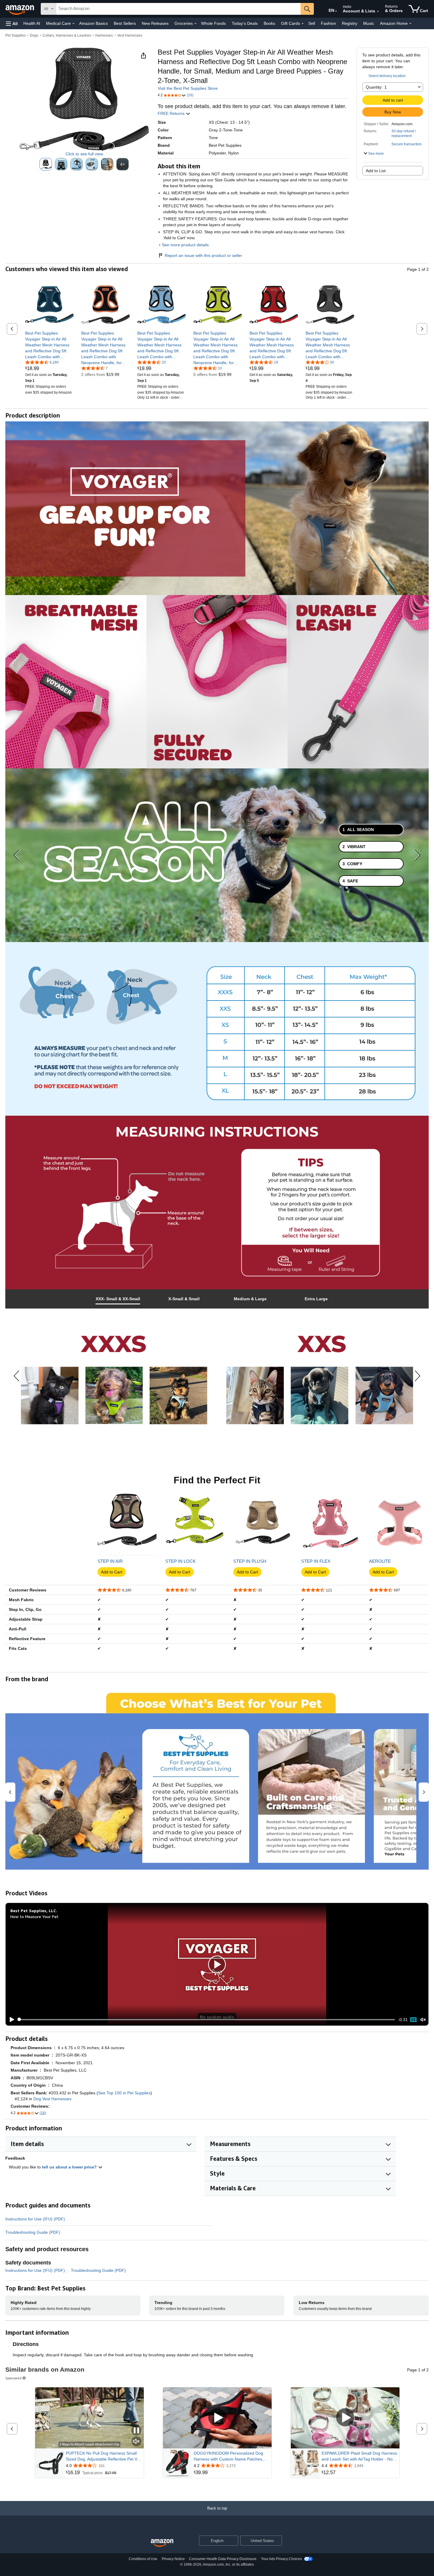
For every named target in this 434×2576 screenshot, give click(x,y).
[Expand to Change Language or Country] (336, 11)
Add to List (376, 171)
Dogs (34, 35)
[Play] (10, 2020)
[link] (49, 345)
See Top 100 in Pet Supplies (124, 2093)
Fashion (328, 23)
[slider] (207, 2020)
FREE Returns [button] (172, 113)
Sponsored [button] (13, 2378)
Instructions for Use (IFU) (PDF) (35, 2219)
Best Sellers (125, 23)
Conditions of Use (143, 2559)
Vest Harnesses (130, 35)
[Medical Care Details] (74, 24)
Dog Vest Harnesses (52, 2099)
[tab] (371, 830)
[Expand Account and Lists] (378, 12)
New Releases (155, 23)
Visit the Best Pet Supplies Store (188, 88)
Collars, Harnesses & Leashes (67, 35)
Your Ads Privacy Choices (282, 2559)
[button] (12, 23)
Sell (312, 23)
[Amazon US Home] (162, 2543)
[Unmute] (423, 2019)
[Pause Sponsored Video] (136, 2431)
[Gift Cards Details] (303, 24)
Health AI (32, 23)
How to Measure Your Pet (34, 1916)
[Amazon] (20, 9)
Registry (350, 23)
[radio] (46, 164)
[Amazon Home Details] (410, 24)
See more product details (185, 245)
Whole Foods (213, 23)
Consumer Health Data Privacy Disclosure (223, 2559)
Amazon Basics (93, 23)
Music (369, 23)
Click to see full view (84, 154)
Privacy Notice (173, 2559)
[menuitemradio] (413, 2020)
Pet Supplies (15, 35)
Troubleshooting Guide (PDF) (33, 2232)
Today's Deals (245, 23)
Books (269, 23)
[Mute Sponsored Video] (136, 2442)
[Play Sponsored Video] (217, 2418)
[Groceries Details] (195, 24)
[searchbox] (178, 9)
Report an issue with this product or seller (203, 255)
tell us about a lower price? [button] (70, 2167)
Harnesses (104, 35)
